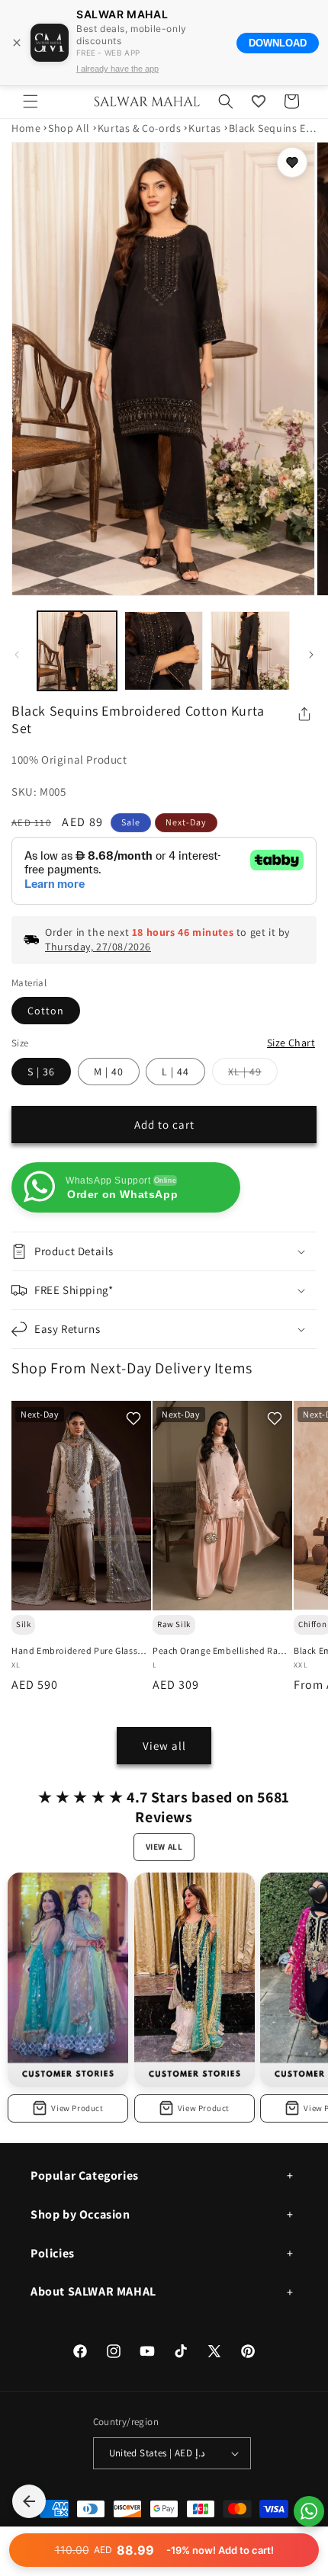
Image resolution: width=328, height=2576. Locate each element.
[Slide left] (17, 655)
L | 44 (175, 1072)
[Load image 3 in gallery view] (250, 651)
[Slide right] (311, 655)
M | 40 (109, 1072)
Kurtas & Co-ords (140, 128)
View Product (77, 2108)
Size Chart (291, 1043)
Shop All (69, 128)
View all (164, 1746)
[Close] (17, 43)
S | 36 (41, 1072)
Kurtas (205, 128)
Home (26, 128)
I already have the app (117, 69)
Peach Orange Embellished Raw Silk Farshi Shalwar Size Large (219, 1651)
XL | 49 (253, 1075)
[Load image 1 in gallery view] (77, 651)
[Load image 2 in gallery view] (164, 651)
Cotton (46, 1011)
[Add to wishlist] (292, 162)
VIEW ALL (164, 1847)
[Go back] (29, 2501)
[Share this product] (304, 714)
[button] (31, 101)
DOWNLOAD (278, 43)
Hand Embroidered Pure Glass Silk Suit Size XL (74, 1651)
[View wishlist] (259, 101)
